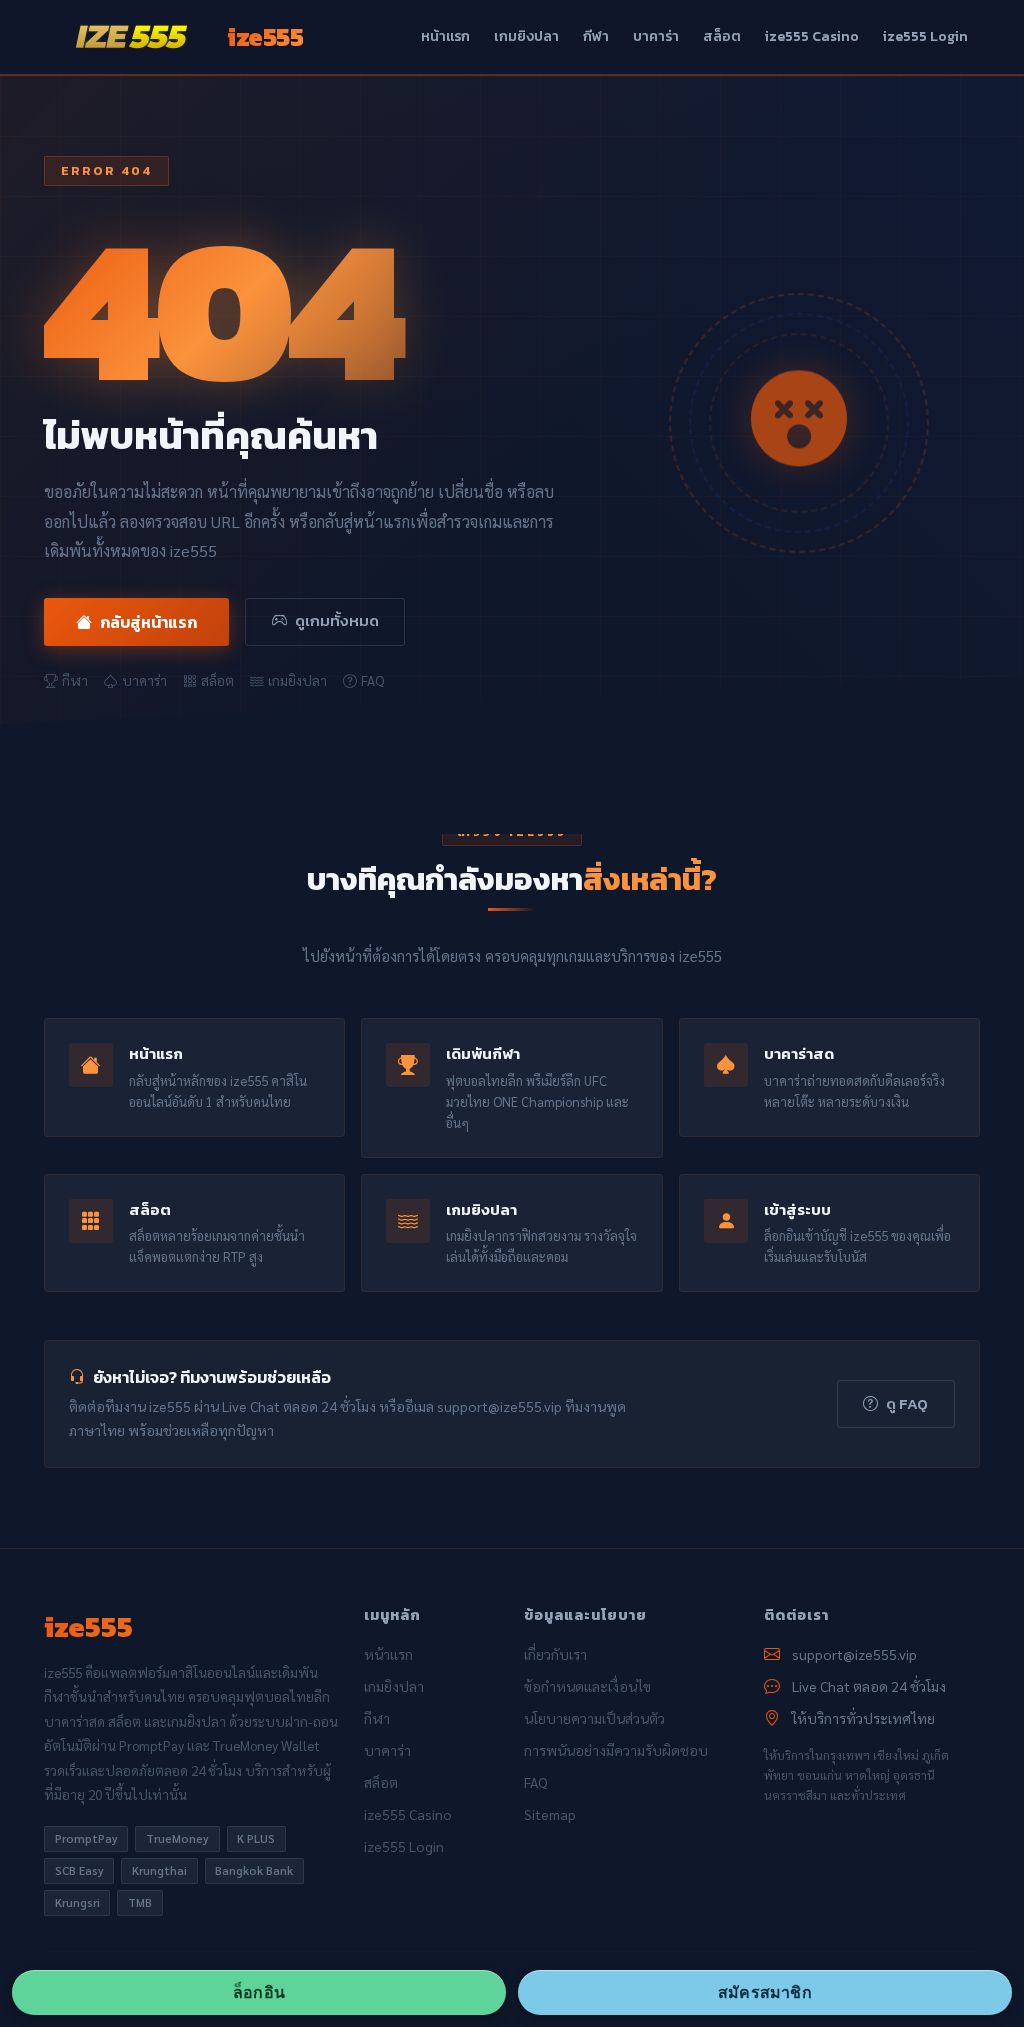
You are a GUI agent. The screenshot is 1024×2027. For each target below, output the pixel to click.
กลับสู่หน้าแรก (148, 622)
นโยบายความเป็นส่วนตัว (594, 1718)
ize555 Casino (812, 36)
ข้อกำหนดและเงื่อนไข (587, 1686)
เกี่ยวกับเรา (555, 1654)
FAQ (372, 680)
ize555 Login (925, 36)
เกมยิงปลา (526, 36)
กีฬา (596, 36)
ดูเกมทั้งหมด (337, 620)
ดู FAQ (907, 1403)
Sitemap (550, 1814)
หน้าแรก (445, 36)
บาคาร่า (656, 36)
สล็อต (722, 36)
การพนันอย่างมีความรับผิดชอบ (616, 1750)
